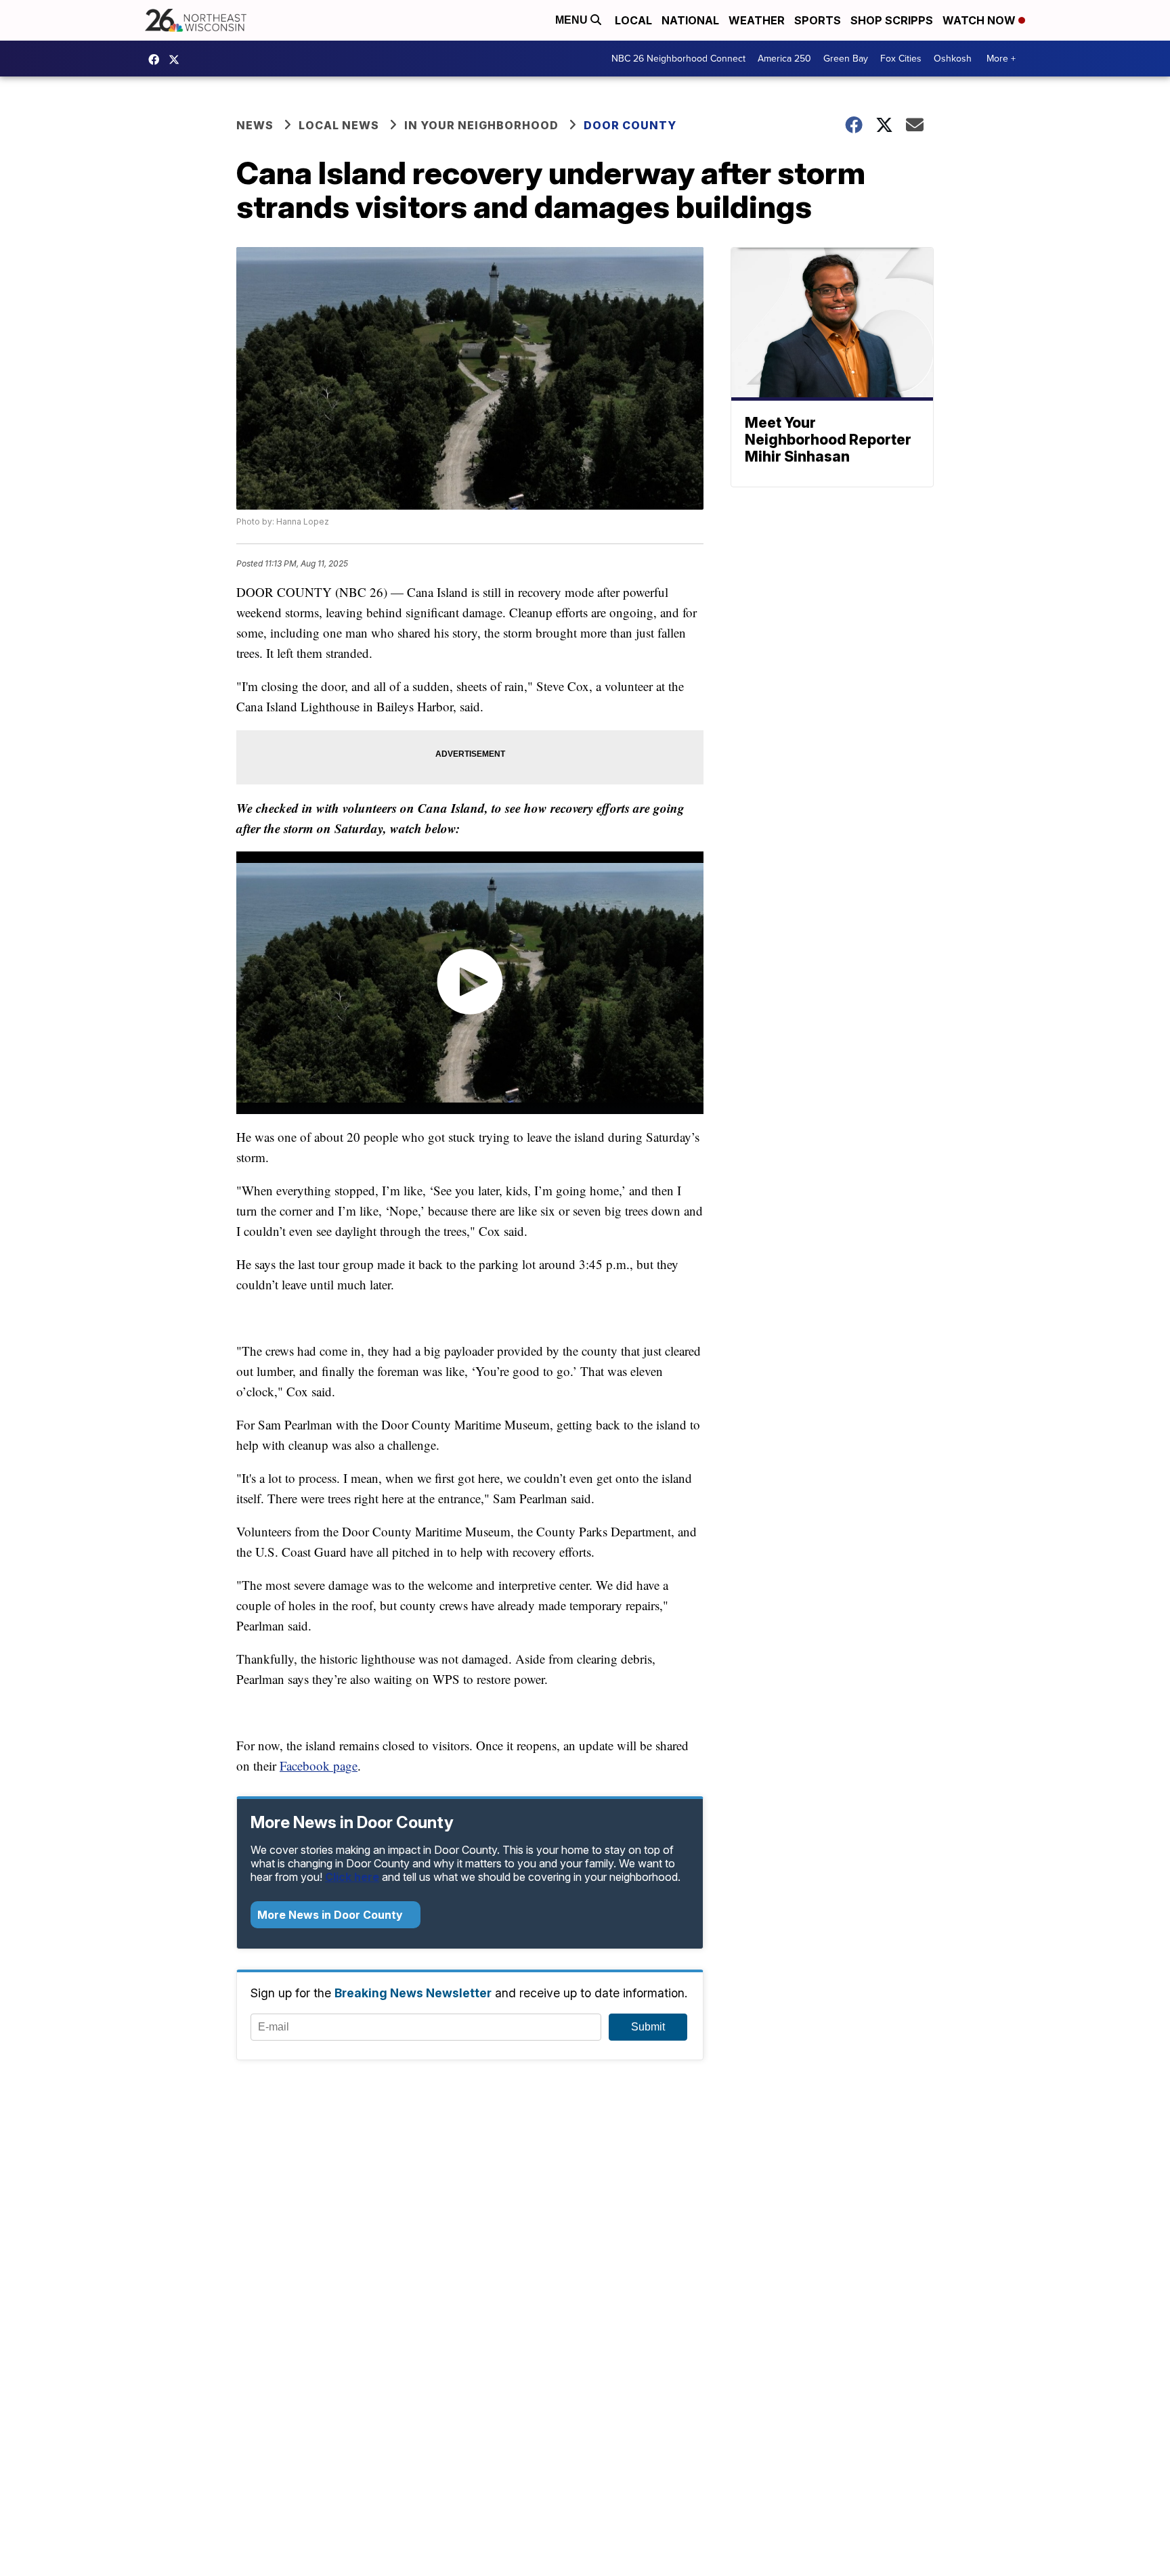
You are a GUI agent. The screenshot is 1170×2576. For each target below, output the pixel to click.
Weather (757, 20)
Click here (352, 1877)
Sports (818, 20)
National (690, 20)
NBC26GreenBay (157, 60)
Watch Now (980, 20)
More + (1001, 59)
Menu (573, 20)
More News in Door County (331, 1915)
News (255, 125)
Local (633, 20)
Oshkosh (953, 59)
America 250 (784, 59)
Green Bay (846, 59)
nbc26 (177, 60)
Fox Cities (901, 59)
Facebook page (319, 1766)
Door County (630, 125)
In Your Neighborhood (481, 125)
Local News (339, 125)
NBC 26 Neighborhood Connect (678, 59)
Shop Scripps (892, 20)
